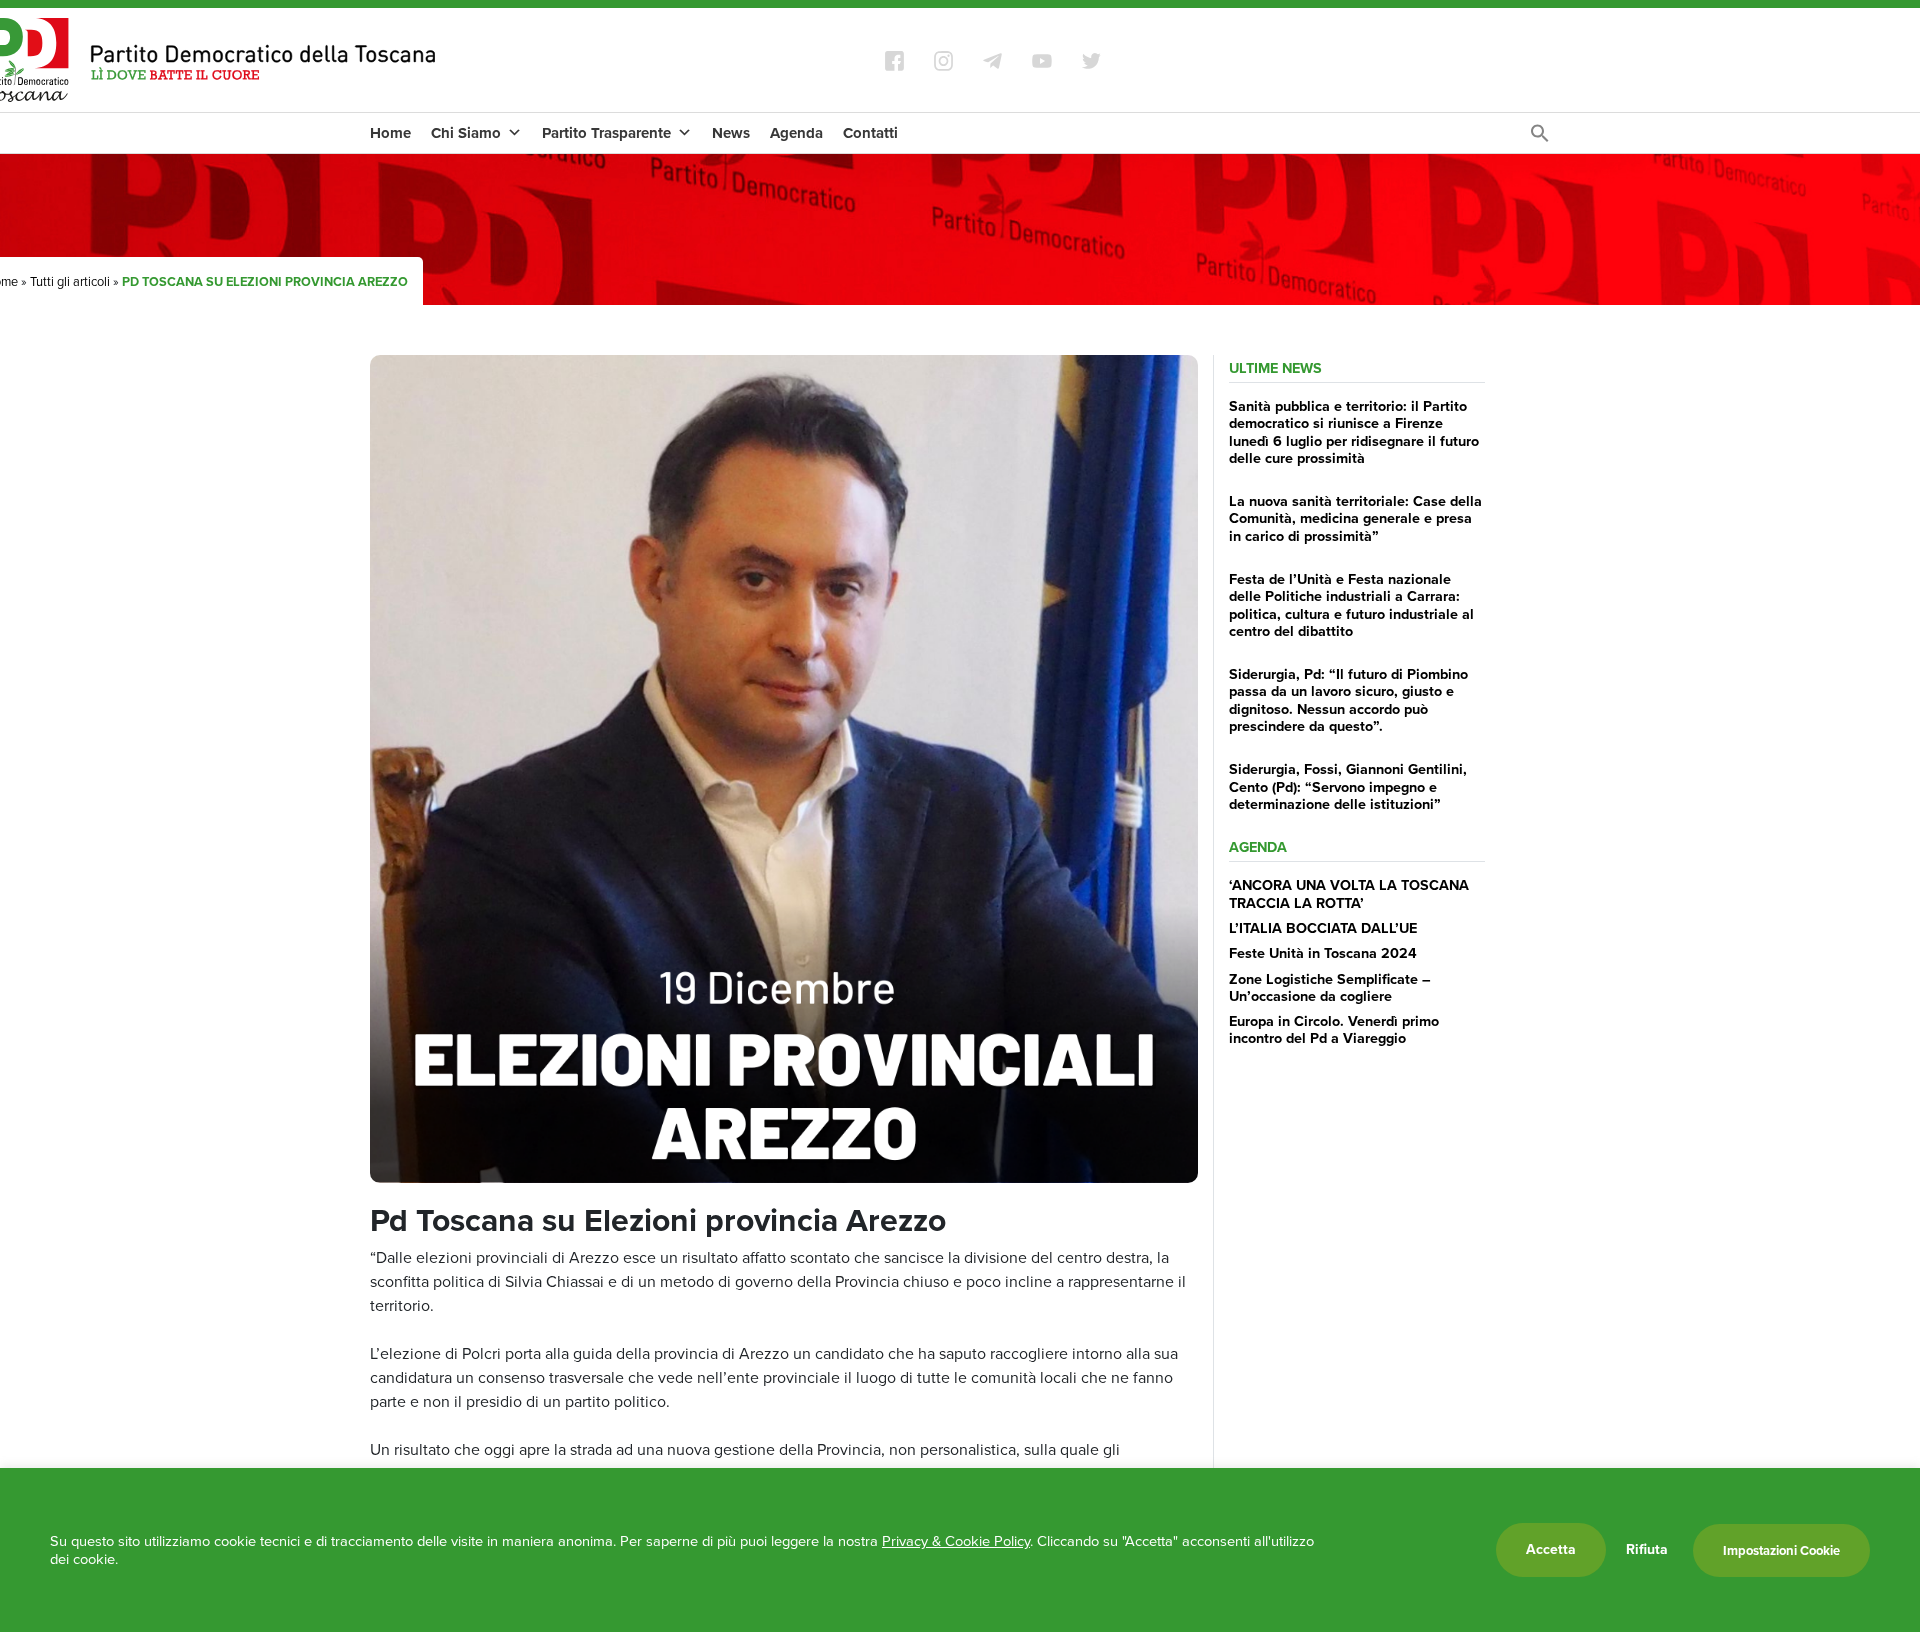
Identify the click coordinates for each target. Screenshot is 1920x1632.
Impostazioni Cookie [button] (1781, 1550)
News (731, 133)
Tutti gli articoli (70, 281)
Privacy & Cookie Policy (956, 1541)
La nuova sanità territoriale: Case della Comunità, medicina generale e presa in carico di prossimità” (1355, 518)
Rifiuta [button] (1647, 1550)
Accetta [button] (1551, 1549)
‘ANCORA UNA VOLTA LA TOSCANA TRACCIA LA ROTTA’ (1349, 893)
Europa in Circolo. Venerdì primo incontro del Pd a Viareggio (1334, 1029)
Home (390, 133)
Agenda (796, 133)
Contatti (870, 133)
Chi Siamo (466, 133)
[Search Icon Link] (1540, 138)
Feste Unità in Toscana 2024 (1323, 953)
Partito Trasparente (606, 133)
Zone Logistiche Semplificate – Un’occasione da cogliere (1330, 987)
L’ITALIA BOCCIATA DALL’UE (1323, 928)
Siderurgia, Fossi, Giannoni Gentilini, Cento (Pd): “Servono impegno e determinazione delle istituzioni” (1348, 786)
